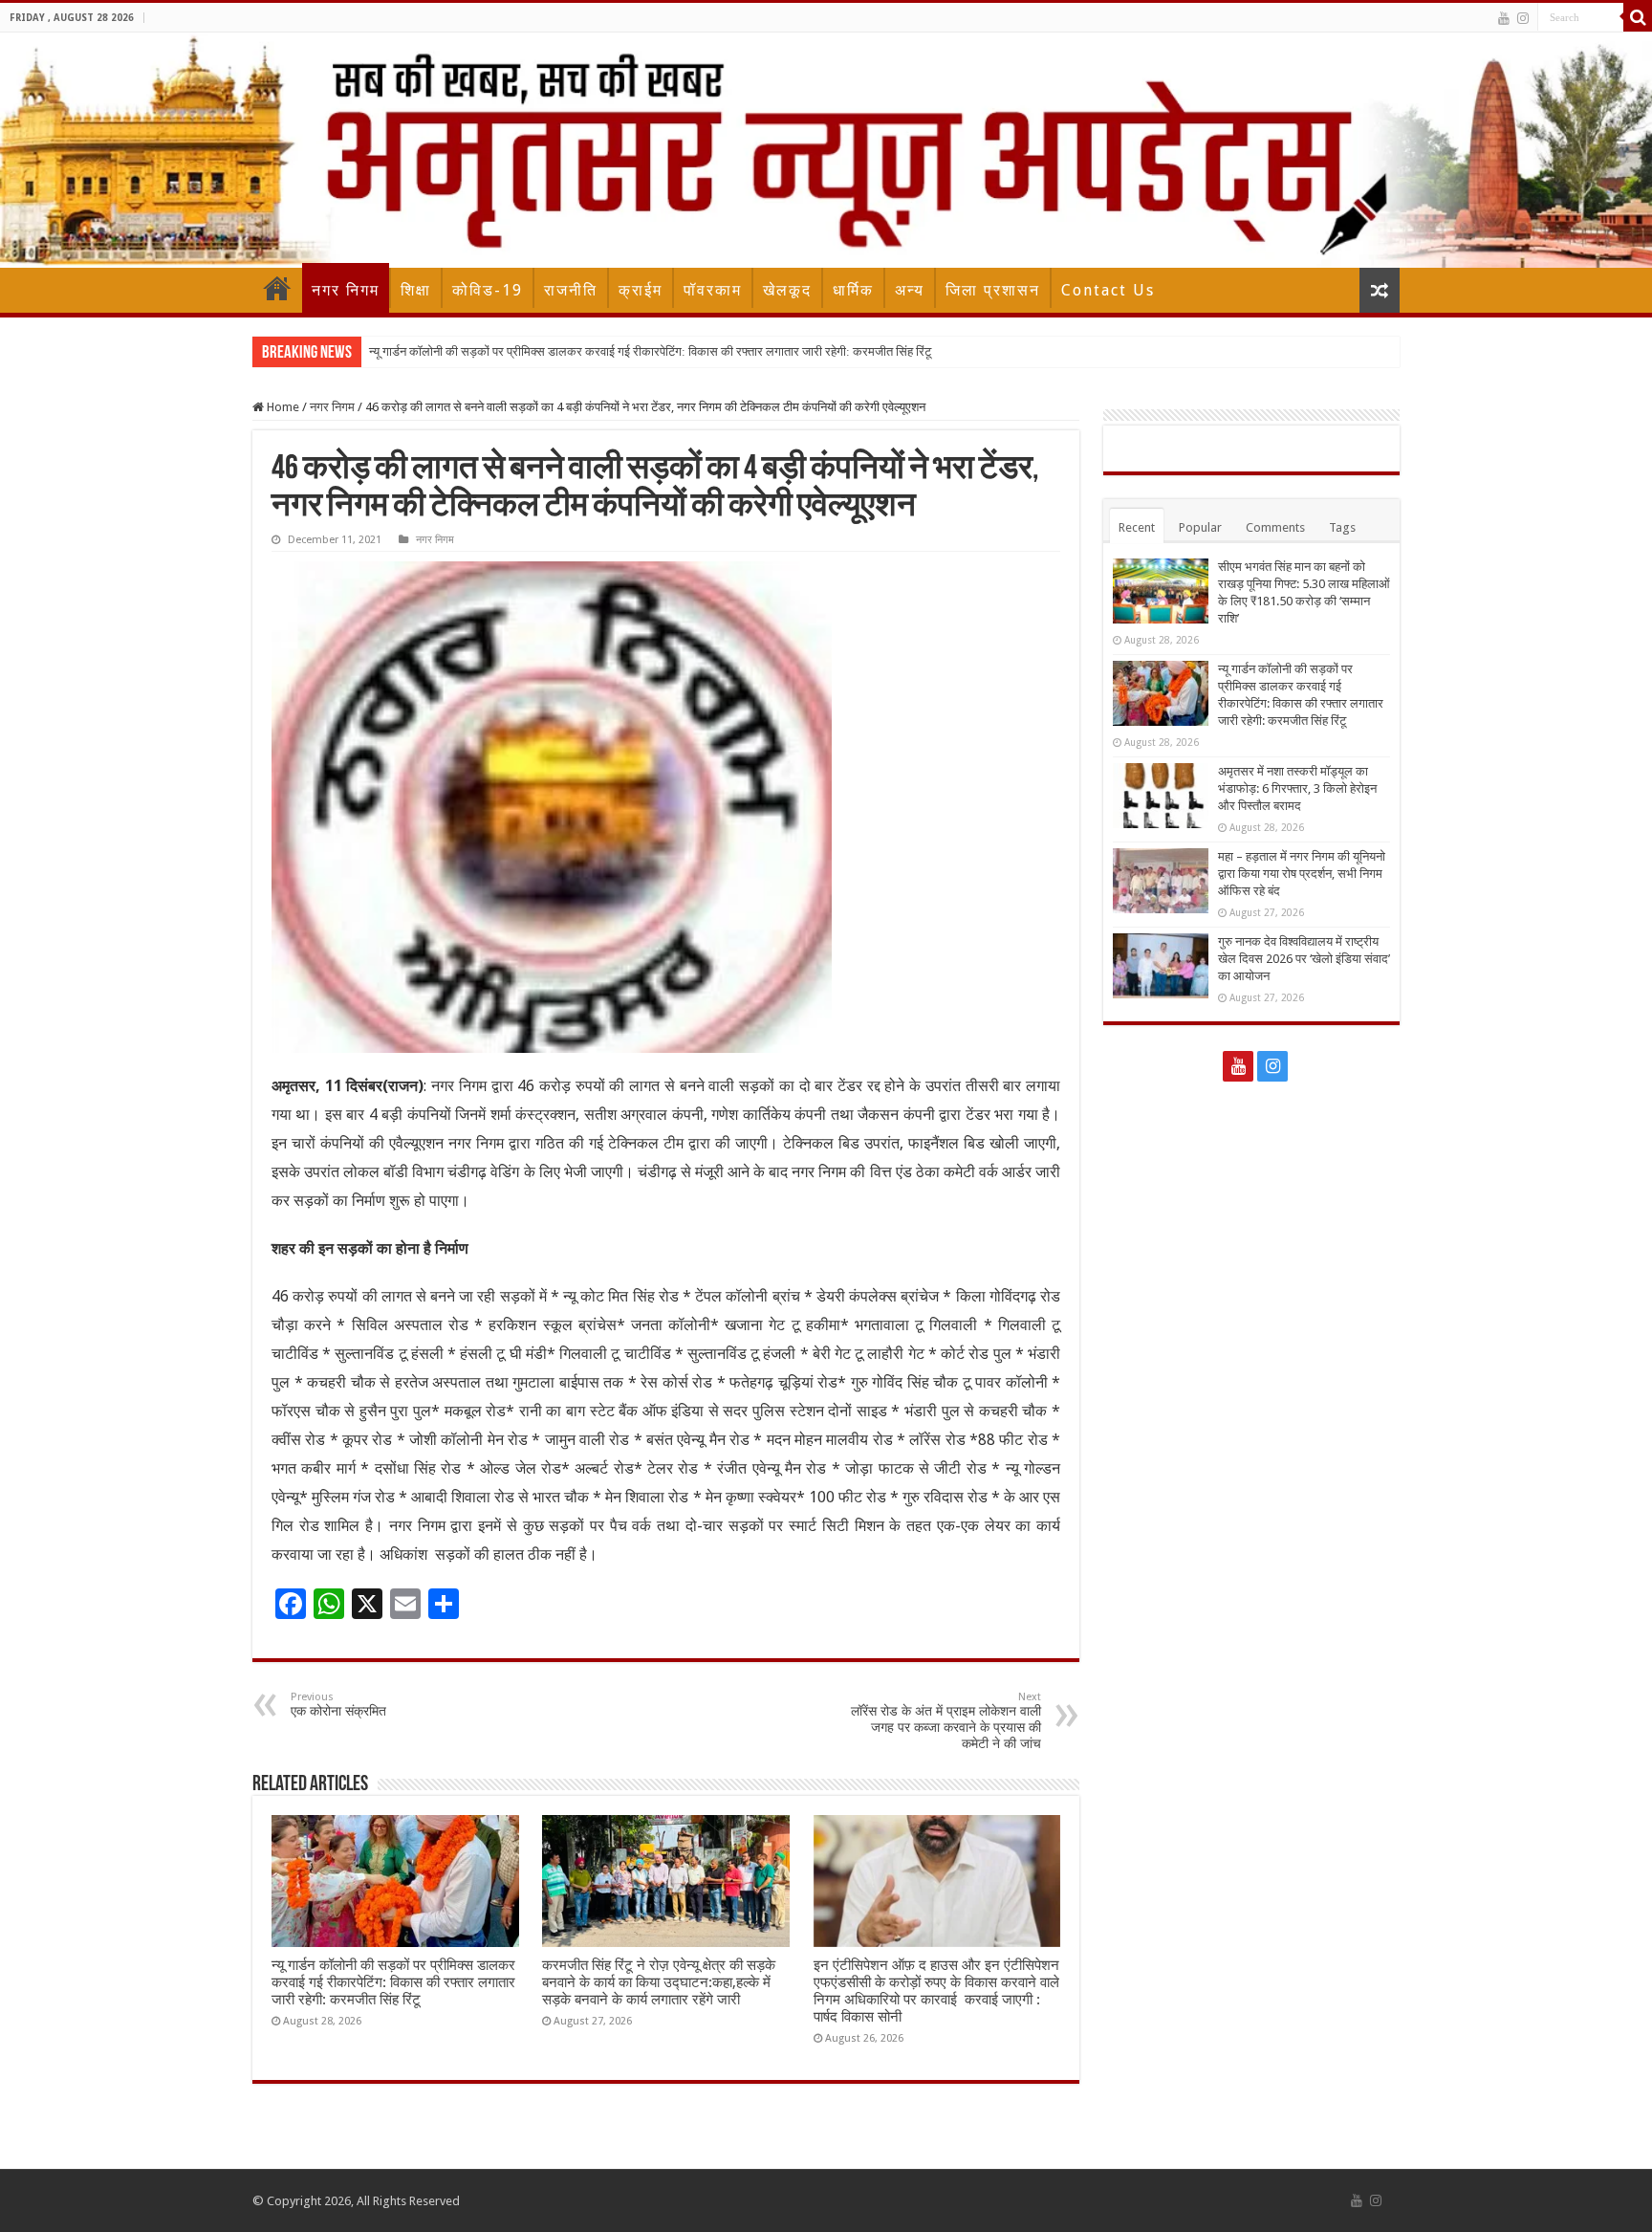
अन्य (910, 290)
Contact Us (1108, 290)
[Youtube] (1504, 18)
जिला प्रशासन (993, 290)
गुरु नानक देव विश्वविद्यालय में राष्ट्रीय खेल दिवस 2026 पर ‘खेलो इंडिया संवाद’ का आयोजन (1304, 959)
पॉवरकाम (713, 290)
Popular (1200, 527)
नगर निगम (346, 290)
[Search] (1638, 17)
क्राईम (641, 290)
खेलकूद (787, 290)
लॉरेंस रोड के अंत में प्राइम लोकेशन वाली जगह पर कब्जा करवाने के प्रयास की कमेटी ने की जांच (946, 1721)
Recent (1137, 527)
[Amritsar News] (826, 150)
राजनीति (571, 290)
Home (277, 288)
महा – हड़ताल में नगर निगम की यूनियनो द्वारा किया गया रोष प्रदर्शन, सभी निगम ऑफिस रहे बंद (1302, 874)
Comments (1275, 527)
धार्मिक (853, 290)
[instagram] (1523, 18)
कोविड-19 (488, 290)
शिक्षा (416, 290)
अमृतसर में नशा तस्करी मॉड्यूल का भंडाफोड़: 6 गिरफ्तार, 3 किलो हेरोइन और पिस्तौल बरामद (1297, 788)
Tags (1342, 527)
